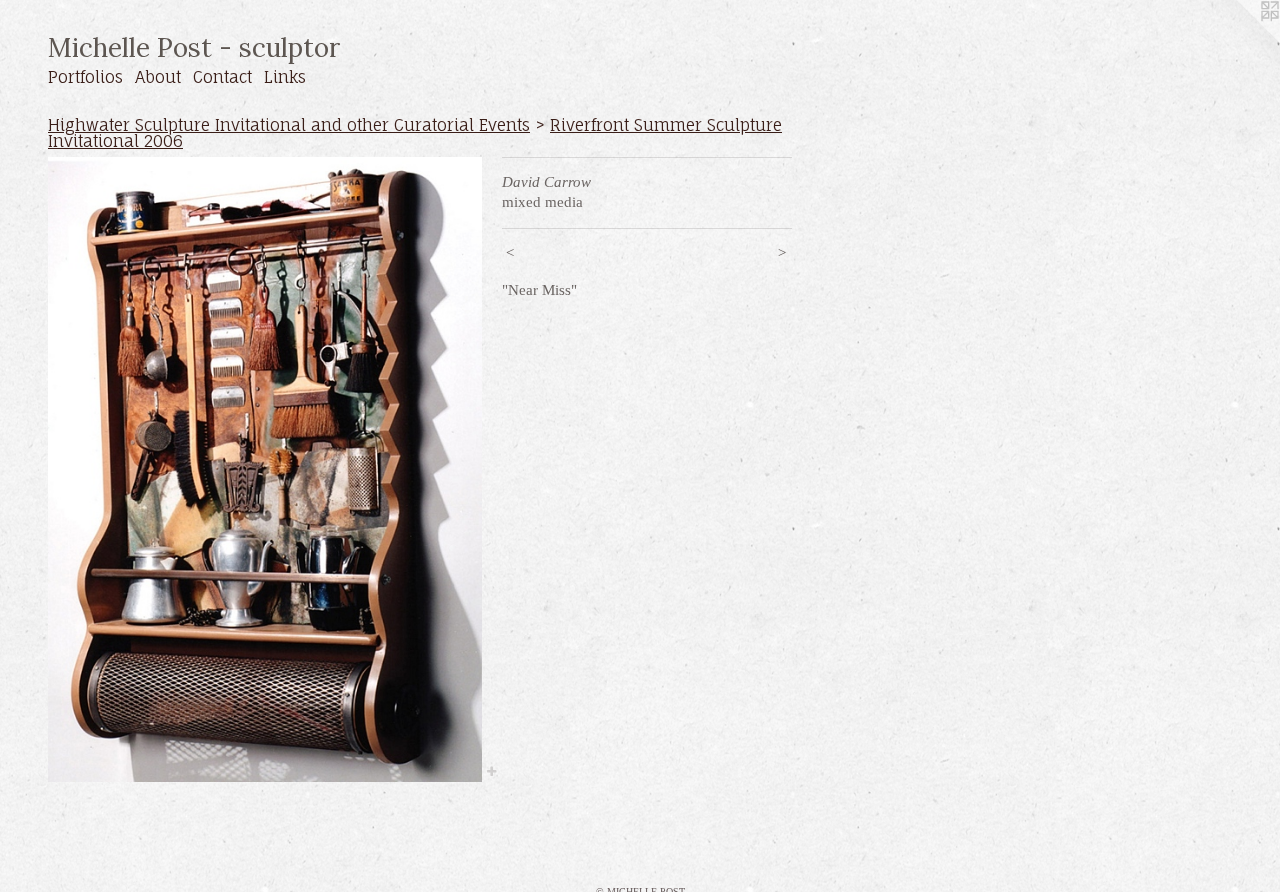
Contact (222, 77)
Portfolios (85, 77)
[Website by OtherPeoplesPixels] (1240, 40)
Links (285, 77)
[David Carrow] (265, 469)
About (158, 77)
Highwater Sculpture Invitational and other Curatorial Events (289, 125)
